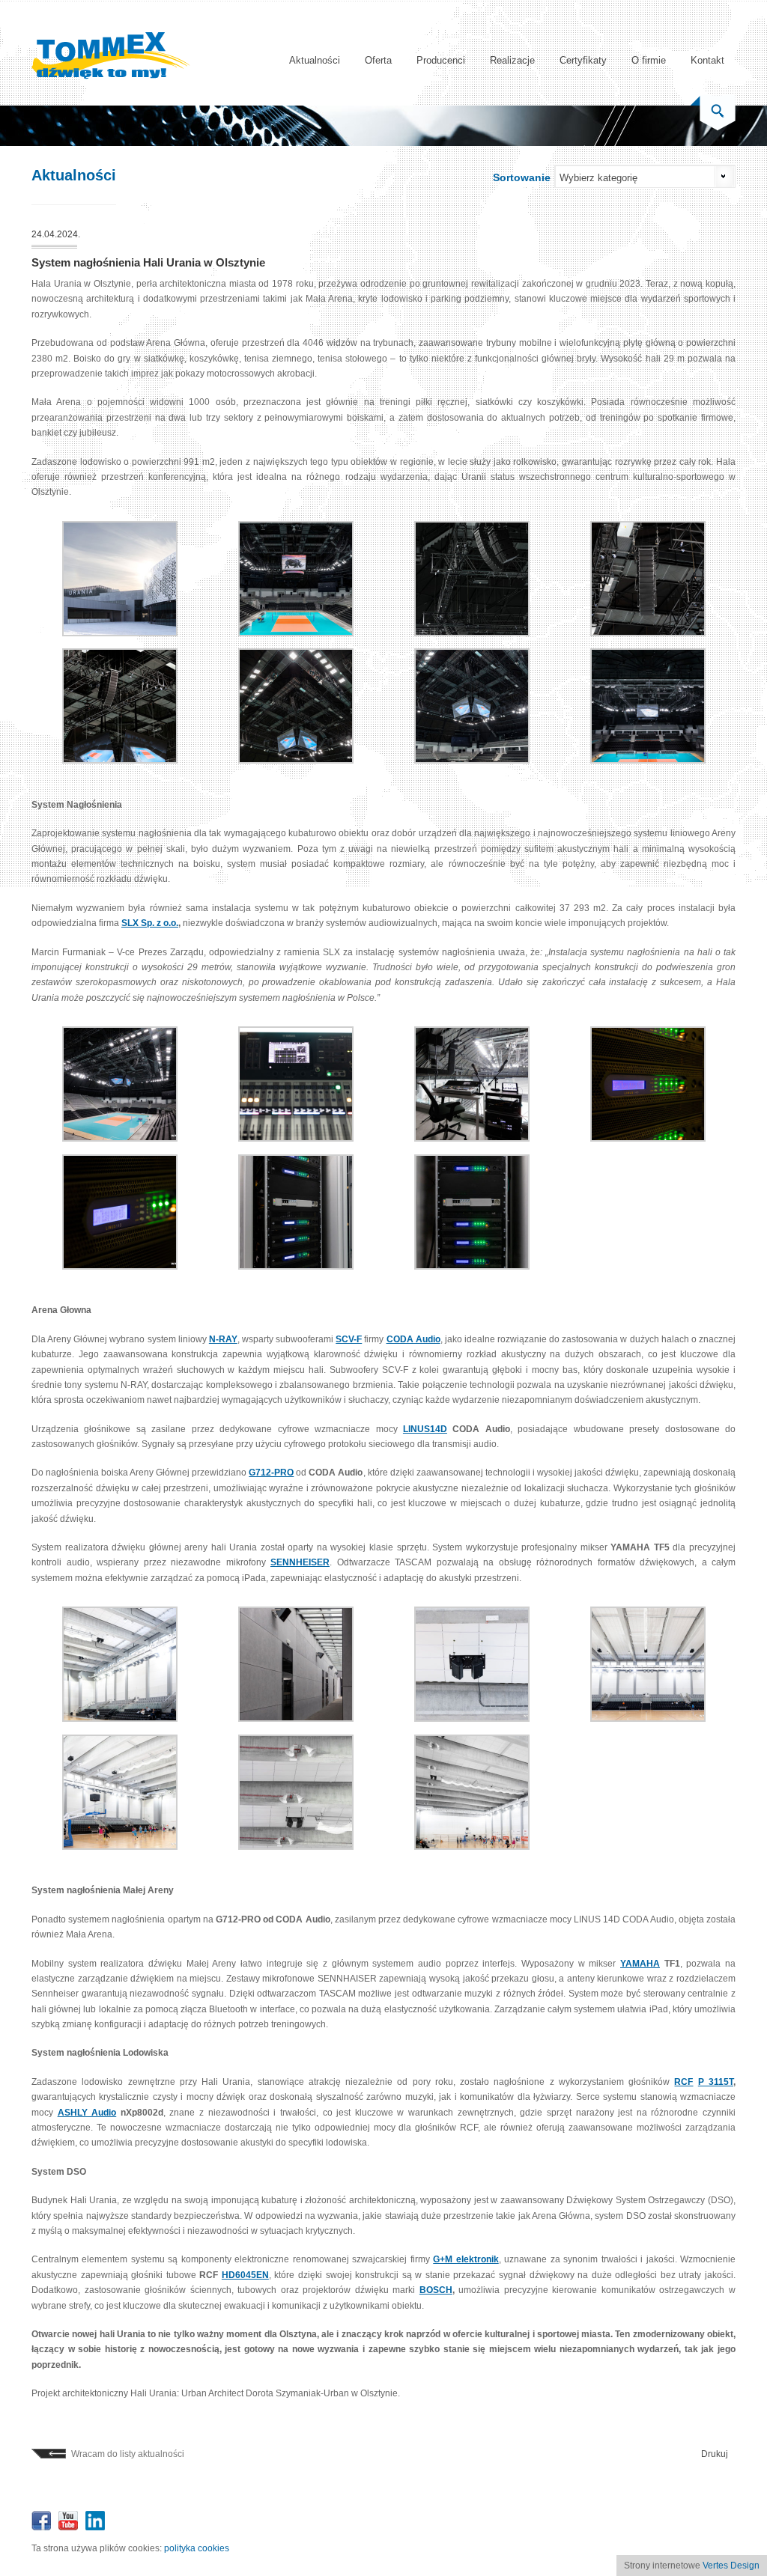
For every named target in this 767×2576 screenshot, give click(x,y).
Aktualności (315, 60)
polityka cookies (197, 2548)
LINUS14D (425, 1429)
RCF (683, 2082)
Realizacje (512, 60)
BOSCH (436, 2290)
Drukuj (715, 2454)
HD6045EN (245, 2275)
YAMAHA (640, 1964)
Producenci (441, 60)
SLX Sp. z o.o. (150, 923)
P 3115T (716, 2082)
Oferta (378, 60)
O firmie (649, 60)
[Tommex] (111, 76)
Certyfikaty (583, 60)
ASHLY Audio (87, 2113)
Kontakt (707, 60)
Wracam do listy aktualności (128, 2454)
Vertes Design (731, 2566)
